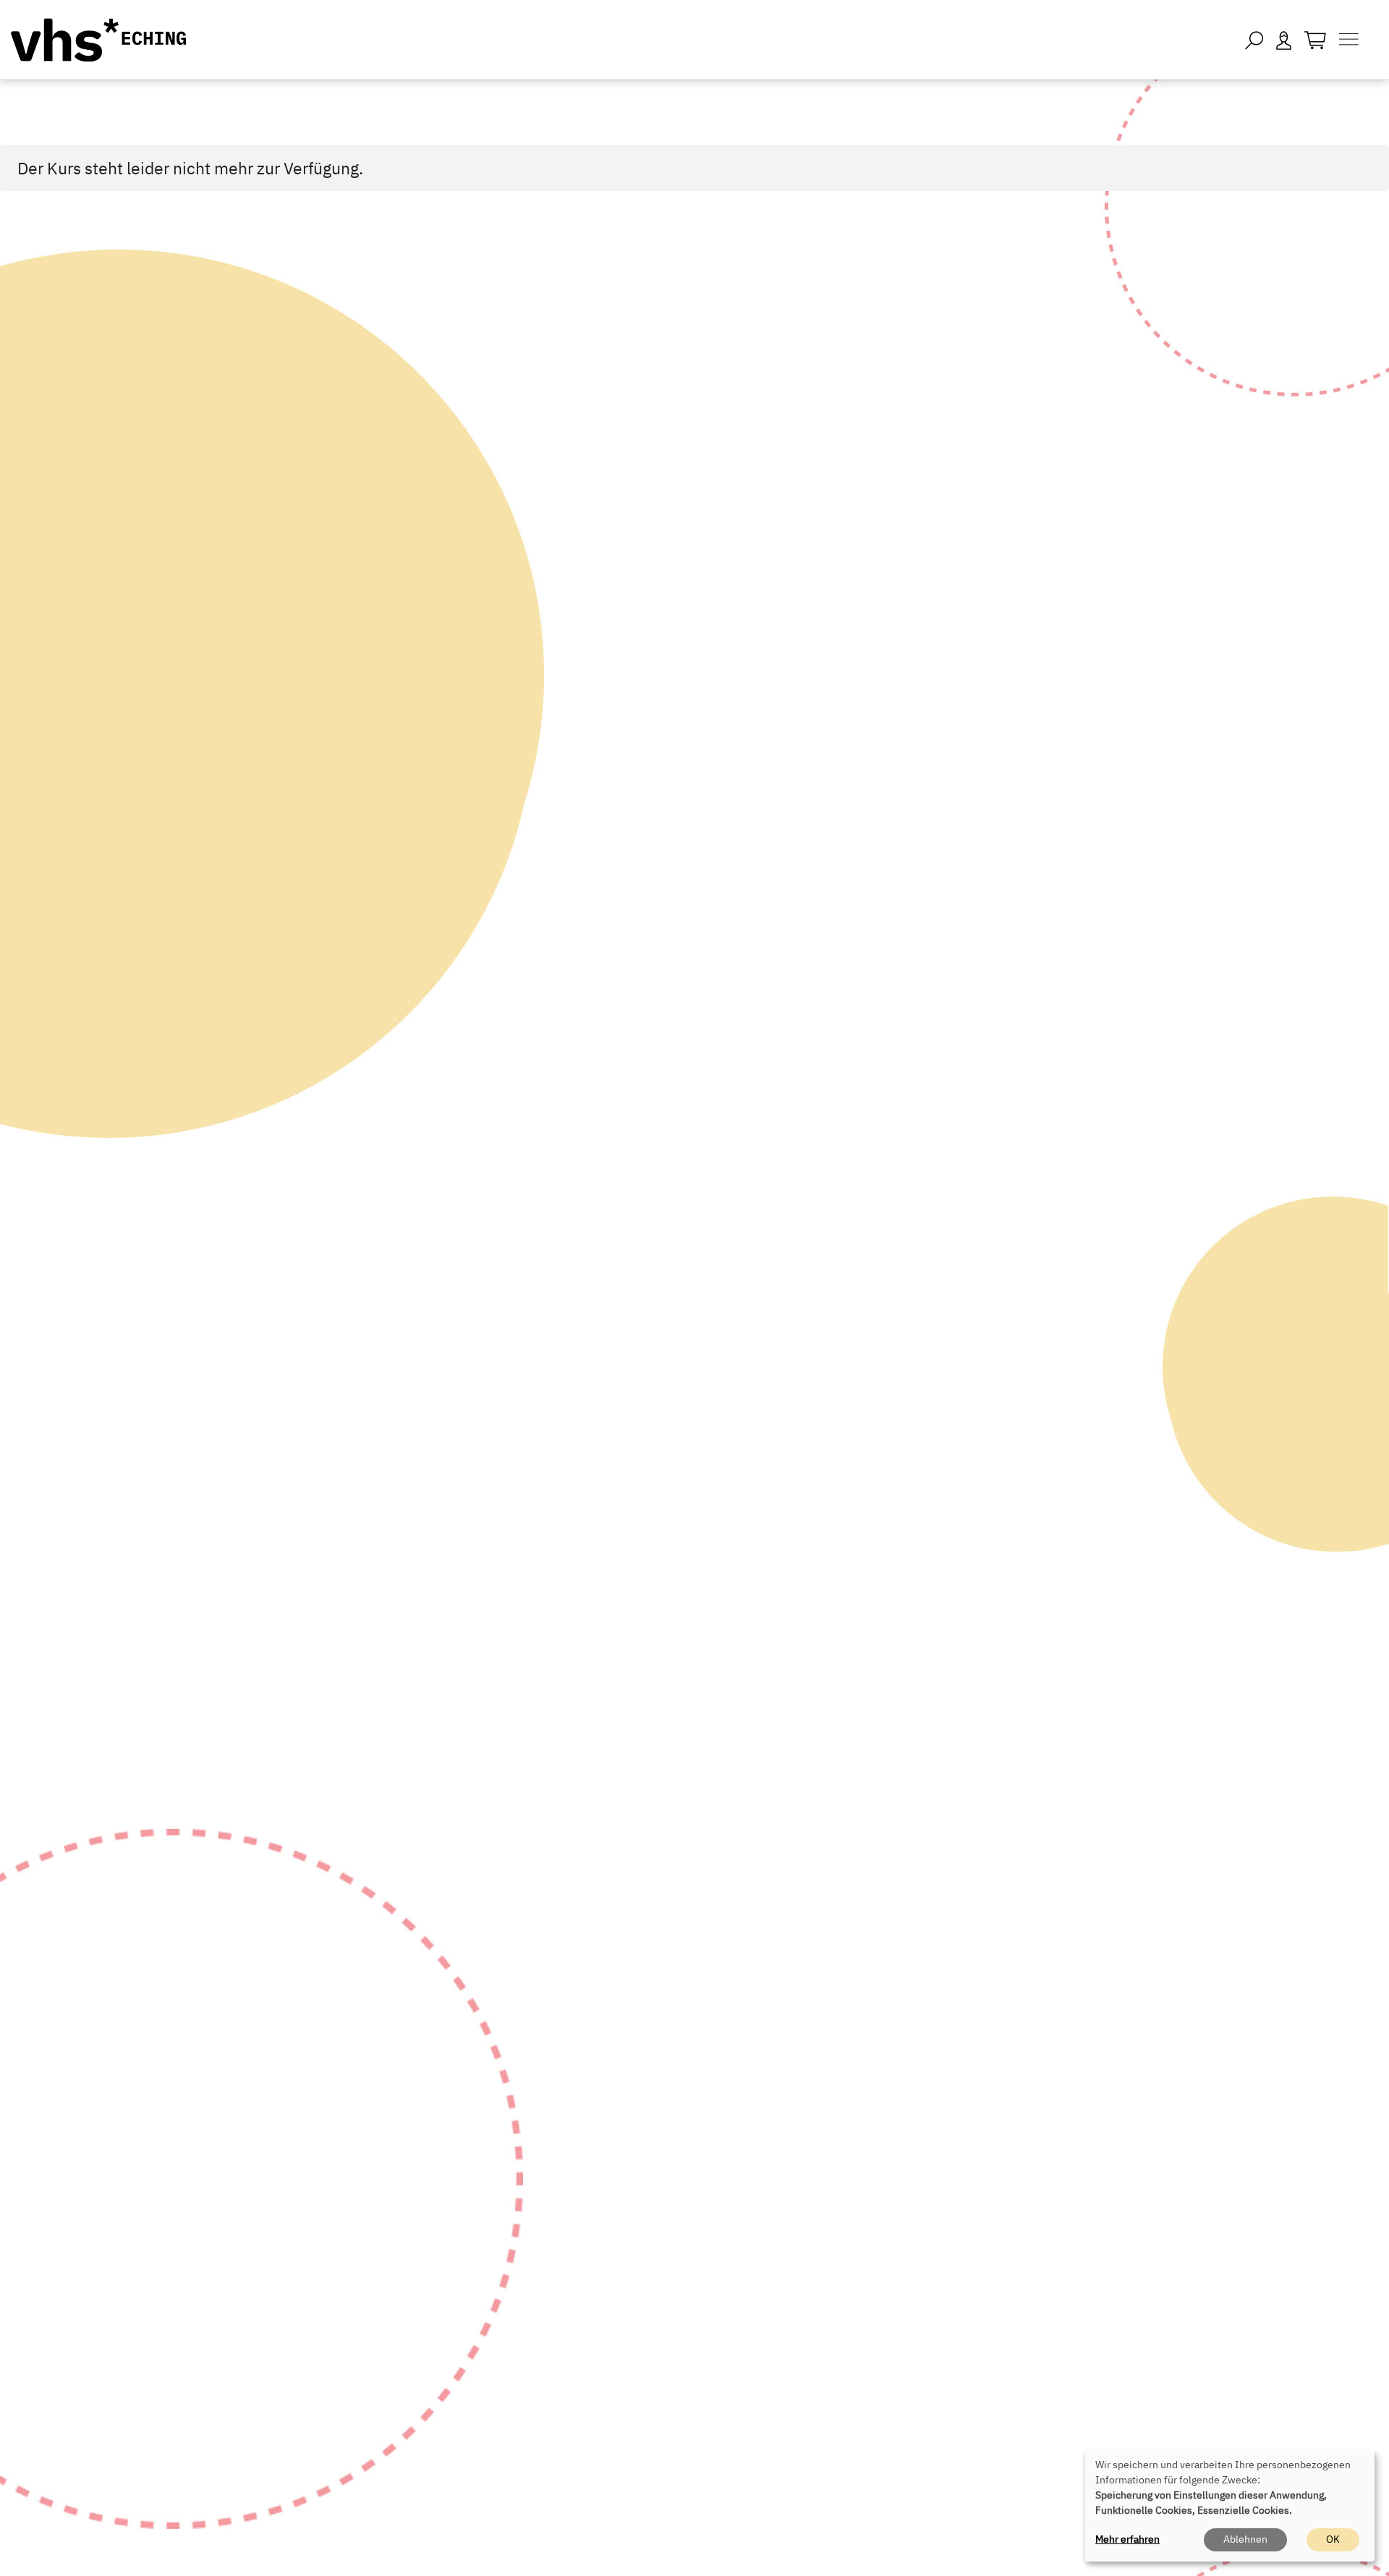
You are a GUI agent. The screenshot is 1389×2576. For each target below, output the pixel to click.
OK (1333, 2539)
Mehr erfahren (1127, 2539)
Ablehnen (1245, 2539)
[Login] (1284, 39)
